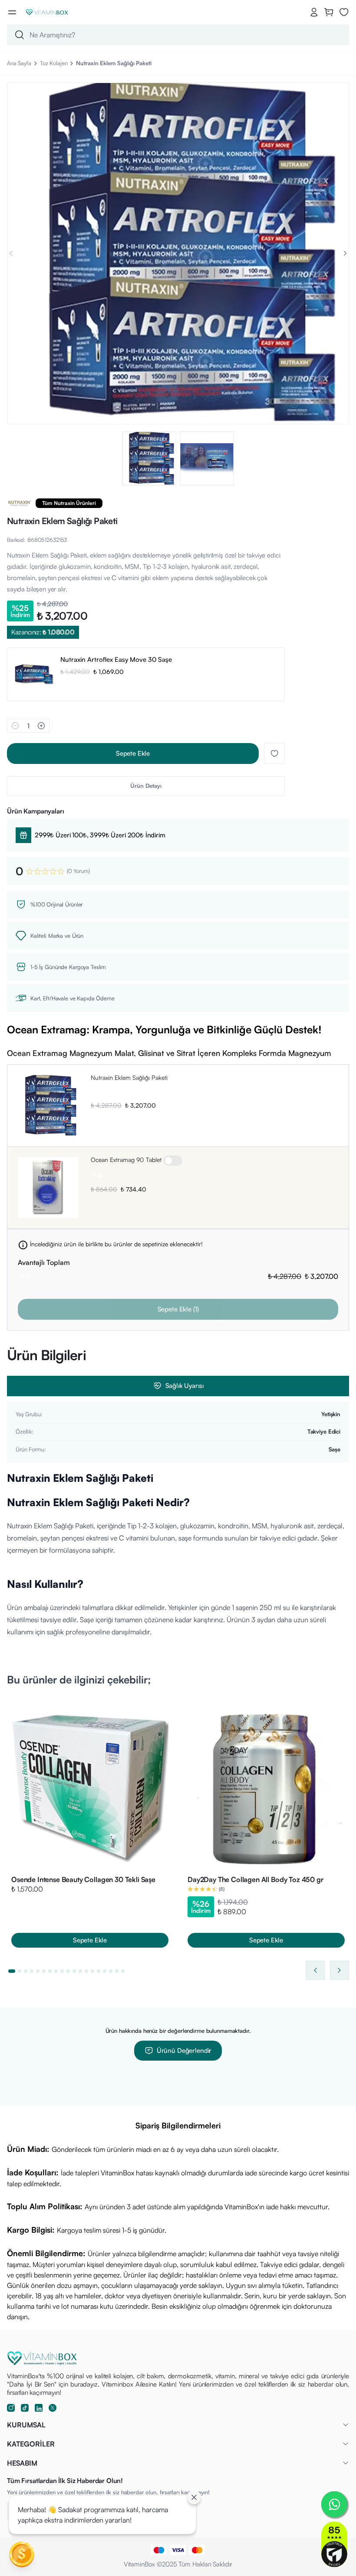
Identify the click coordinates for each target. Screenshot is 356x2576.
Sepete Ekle (133, 753)
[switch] (173, 1161)
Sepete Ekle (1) (178, 1309)
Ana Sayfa (19, 63)
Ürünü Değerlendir (184, 2050)
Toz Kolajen (54, 63)
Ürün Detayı (146, 786)
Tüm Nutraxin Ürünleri (69, 503)
